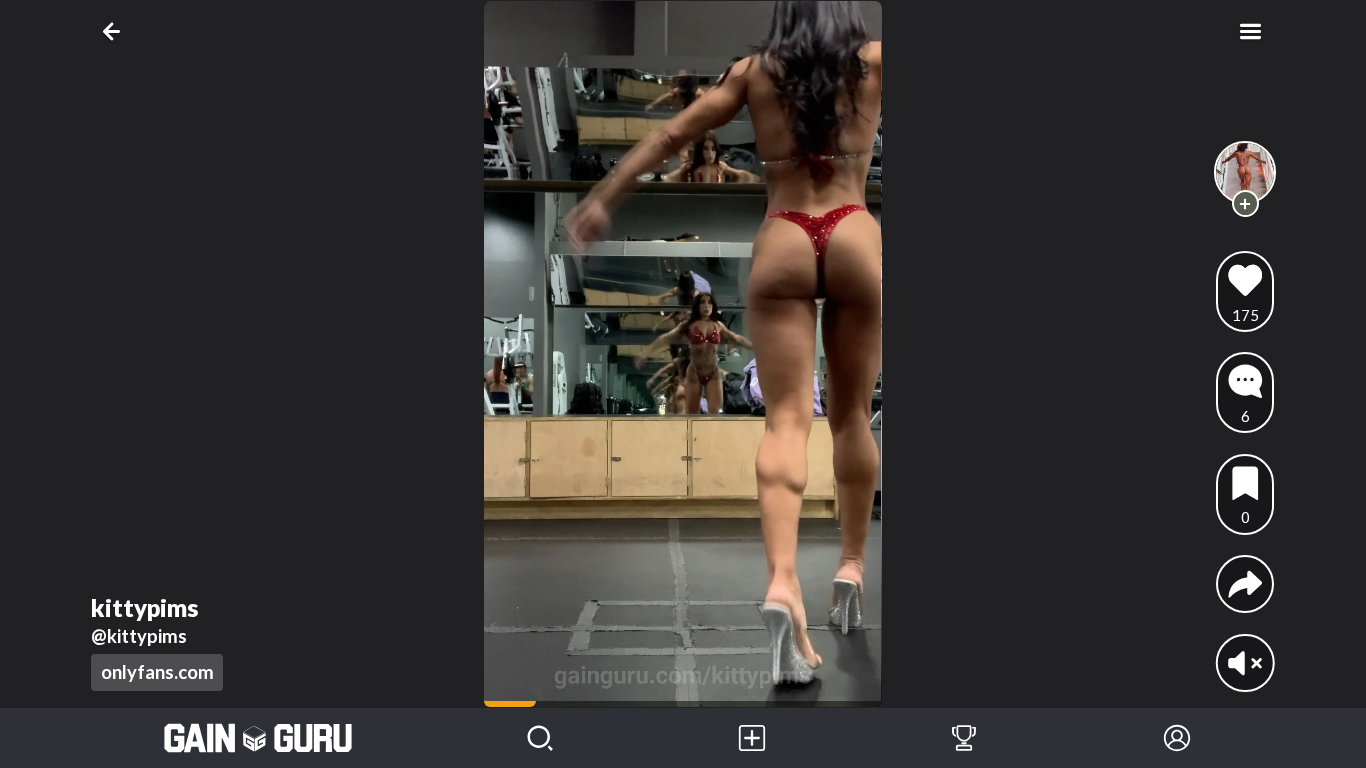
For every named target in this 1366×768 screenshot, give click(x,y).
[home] (258, 738)
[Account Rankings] (964, 738)
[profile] (1245, 172)
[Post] (752, 738)
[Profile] (1177, 738)
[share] (1245, 584)
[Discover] (540, 738)
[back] (115, 31)
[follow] (1245, 203)
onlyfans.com (157, 672)
